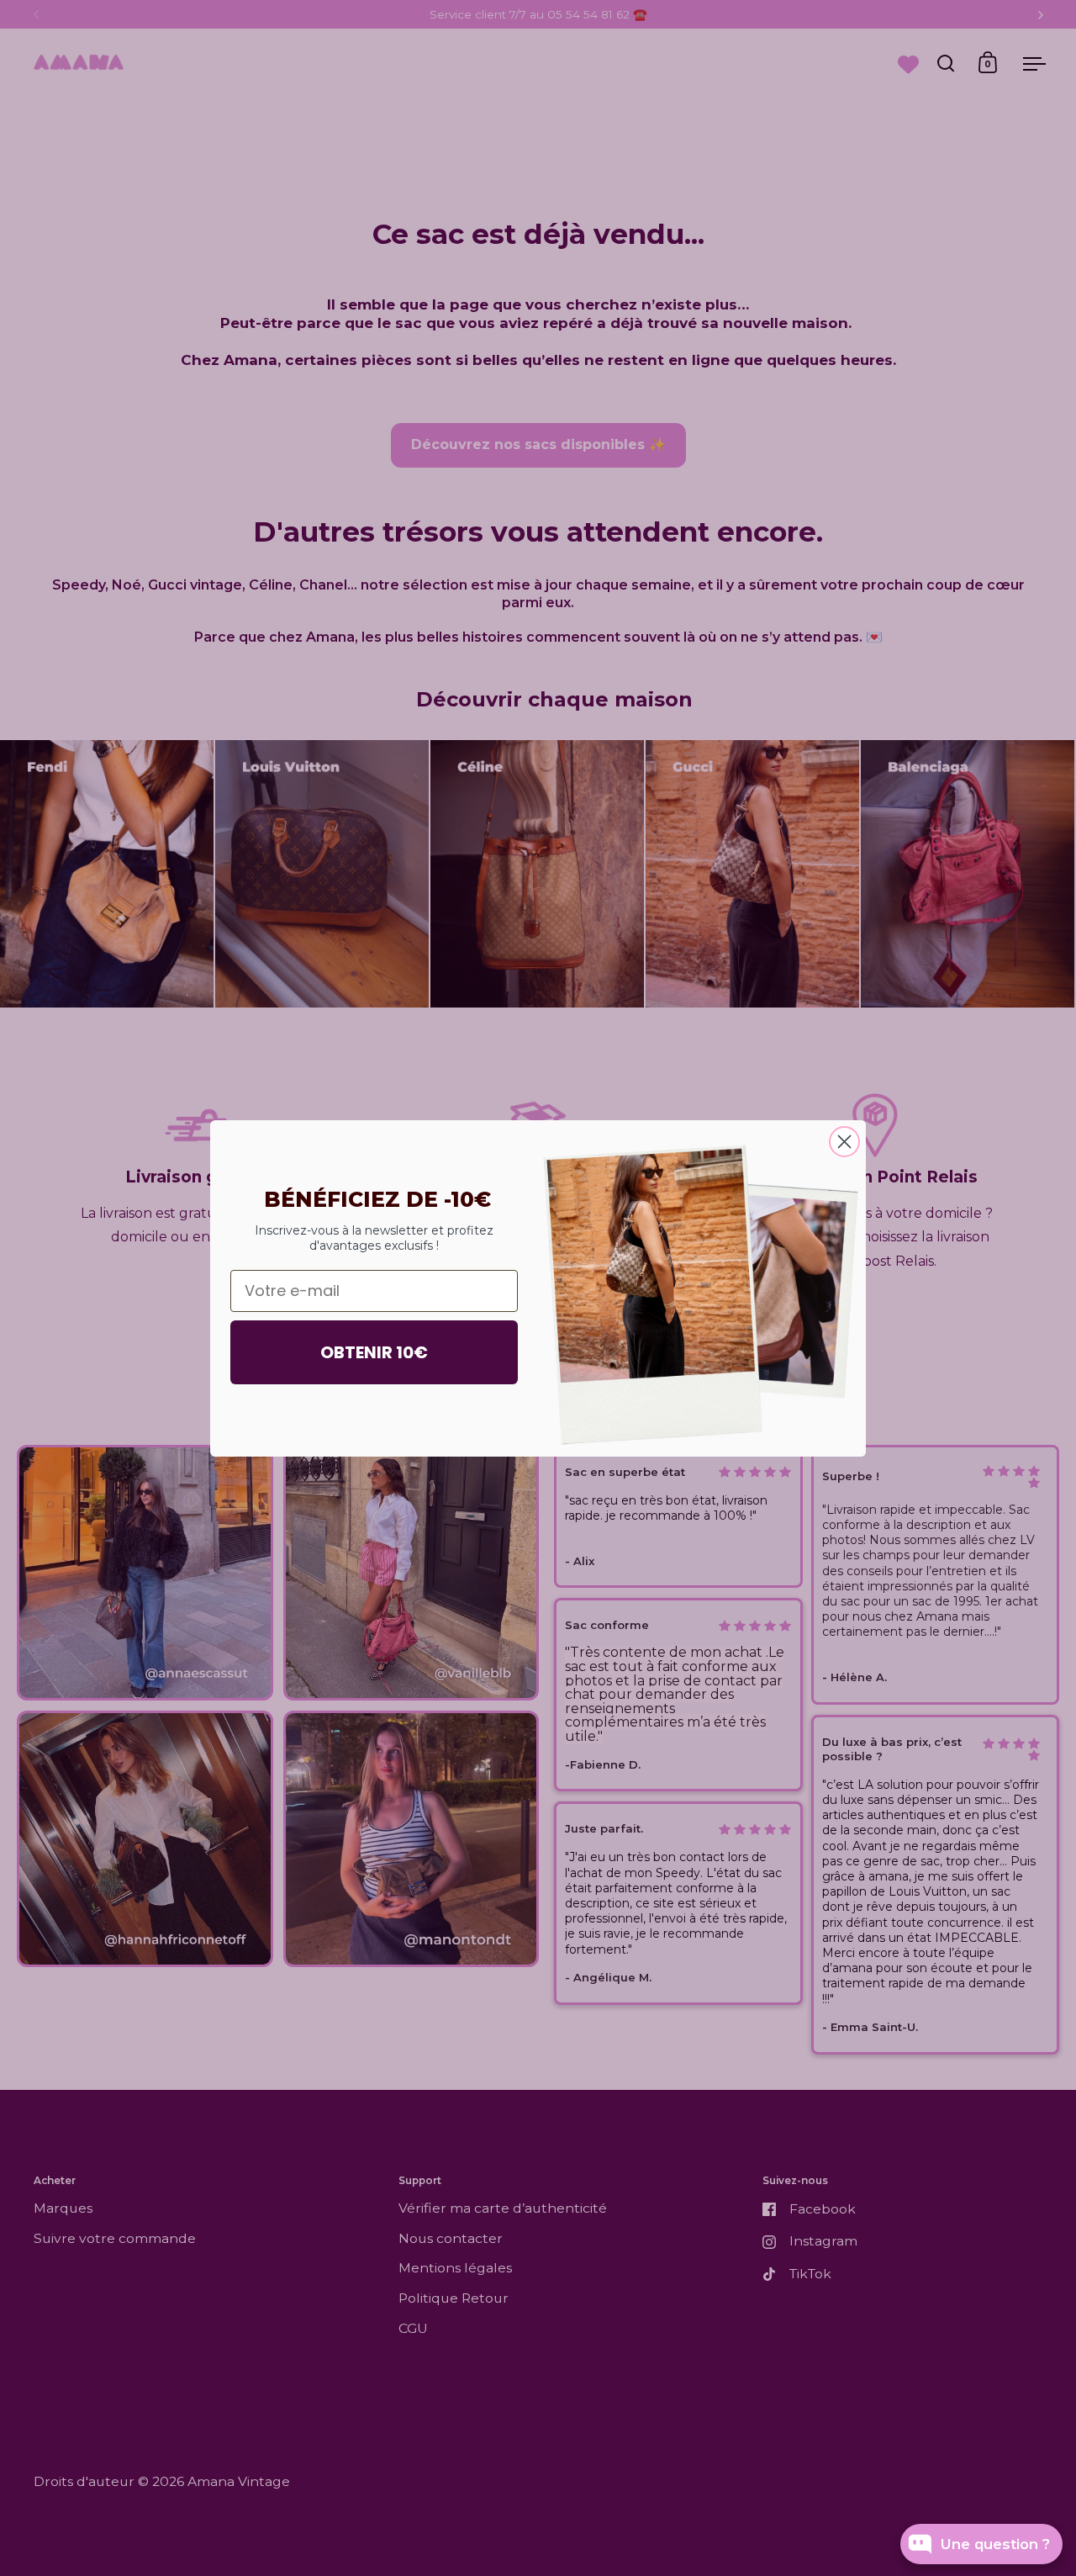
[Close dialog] (844, 1142)
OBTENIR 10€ (374, 1352)
